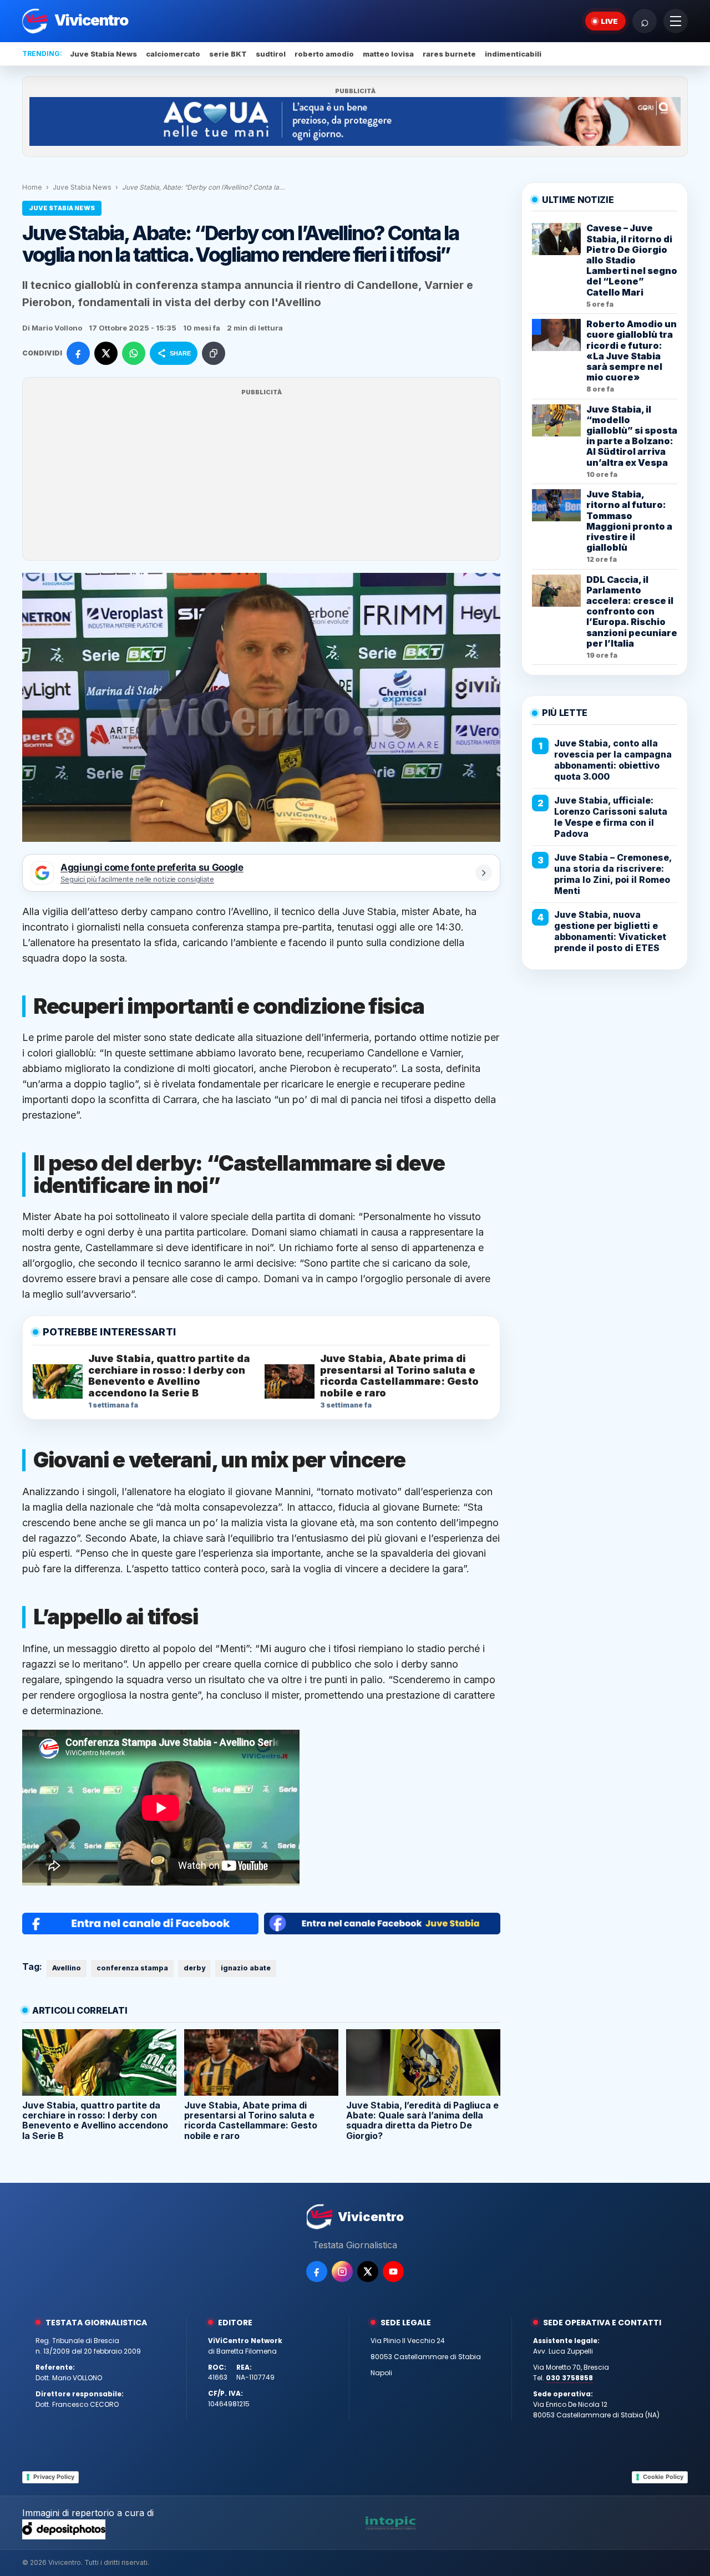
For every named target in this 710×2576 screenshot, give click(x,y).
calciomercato (173, 54)
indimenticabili (513, 54)
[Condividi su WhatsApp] (134, 353)
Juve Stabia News (103, 54)
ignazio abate (246, 1968)
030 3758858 (569, 2378)
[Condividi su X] (106, 353)
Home (32, 187)
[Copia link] (214, 353)
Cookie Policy (663, 2477)
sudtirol (271, 54)
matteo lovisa (388, 54)
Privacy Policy (54, 2477)
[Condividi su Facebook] (78, 353)
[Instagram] (342, 2272)
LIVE (609, 21)
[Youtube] (393, 2272)
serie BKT (228, 54)
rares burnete (449, 54)
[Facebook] (317, 2272)
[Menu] (676, 21)
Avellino (67, 1968)
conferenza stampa (132, 1968)
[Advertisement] (261, 476)
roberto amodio (324, 54)
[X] (368, 2272)
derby (194, 1968)
